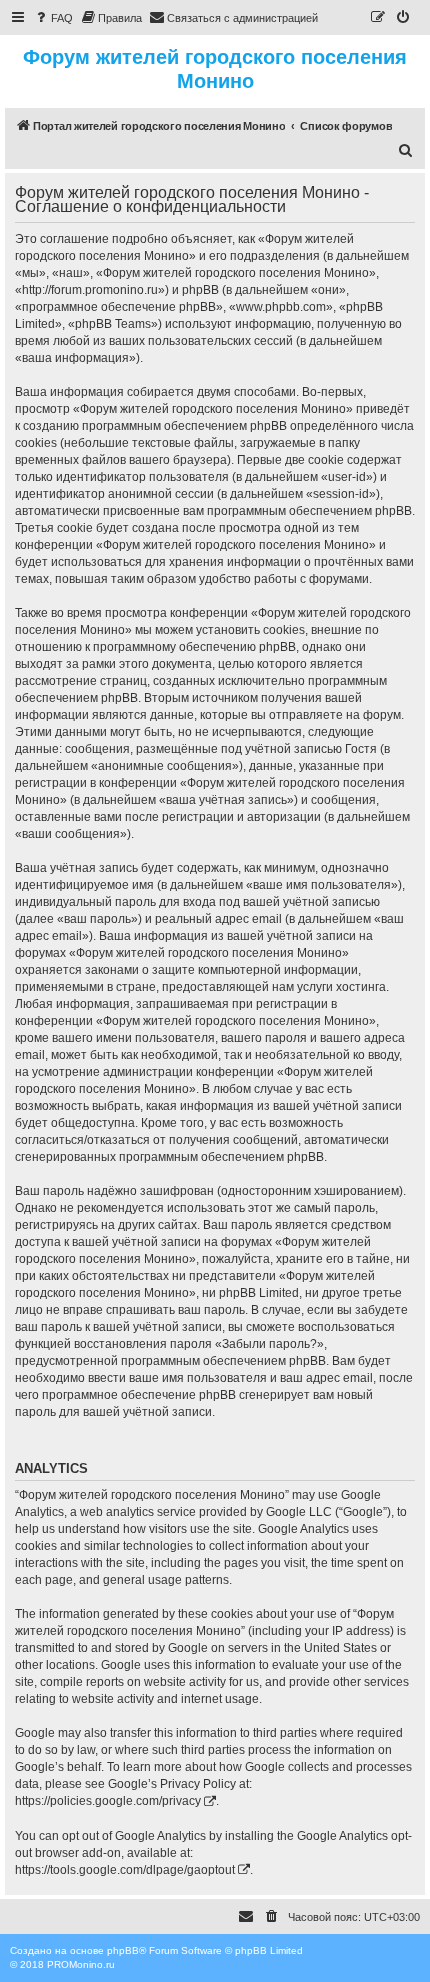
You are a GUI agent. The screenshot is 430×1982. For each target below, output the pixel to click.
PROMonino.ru (81, 1964)
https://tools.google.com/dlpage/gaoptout (125, 1870)
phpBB (123, 1950)
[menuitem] (53, 18)
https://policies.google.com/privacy (108, 1801)
